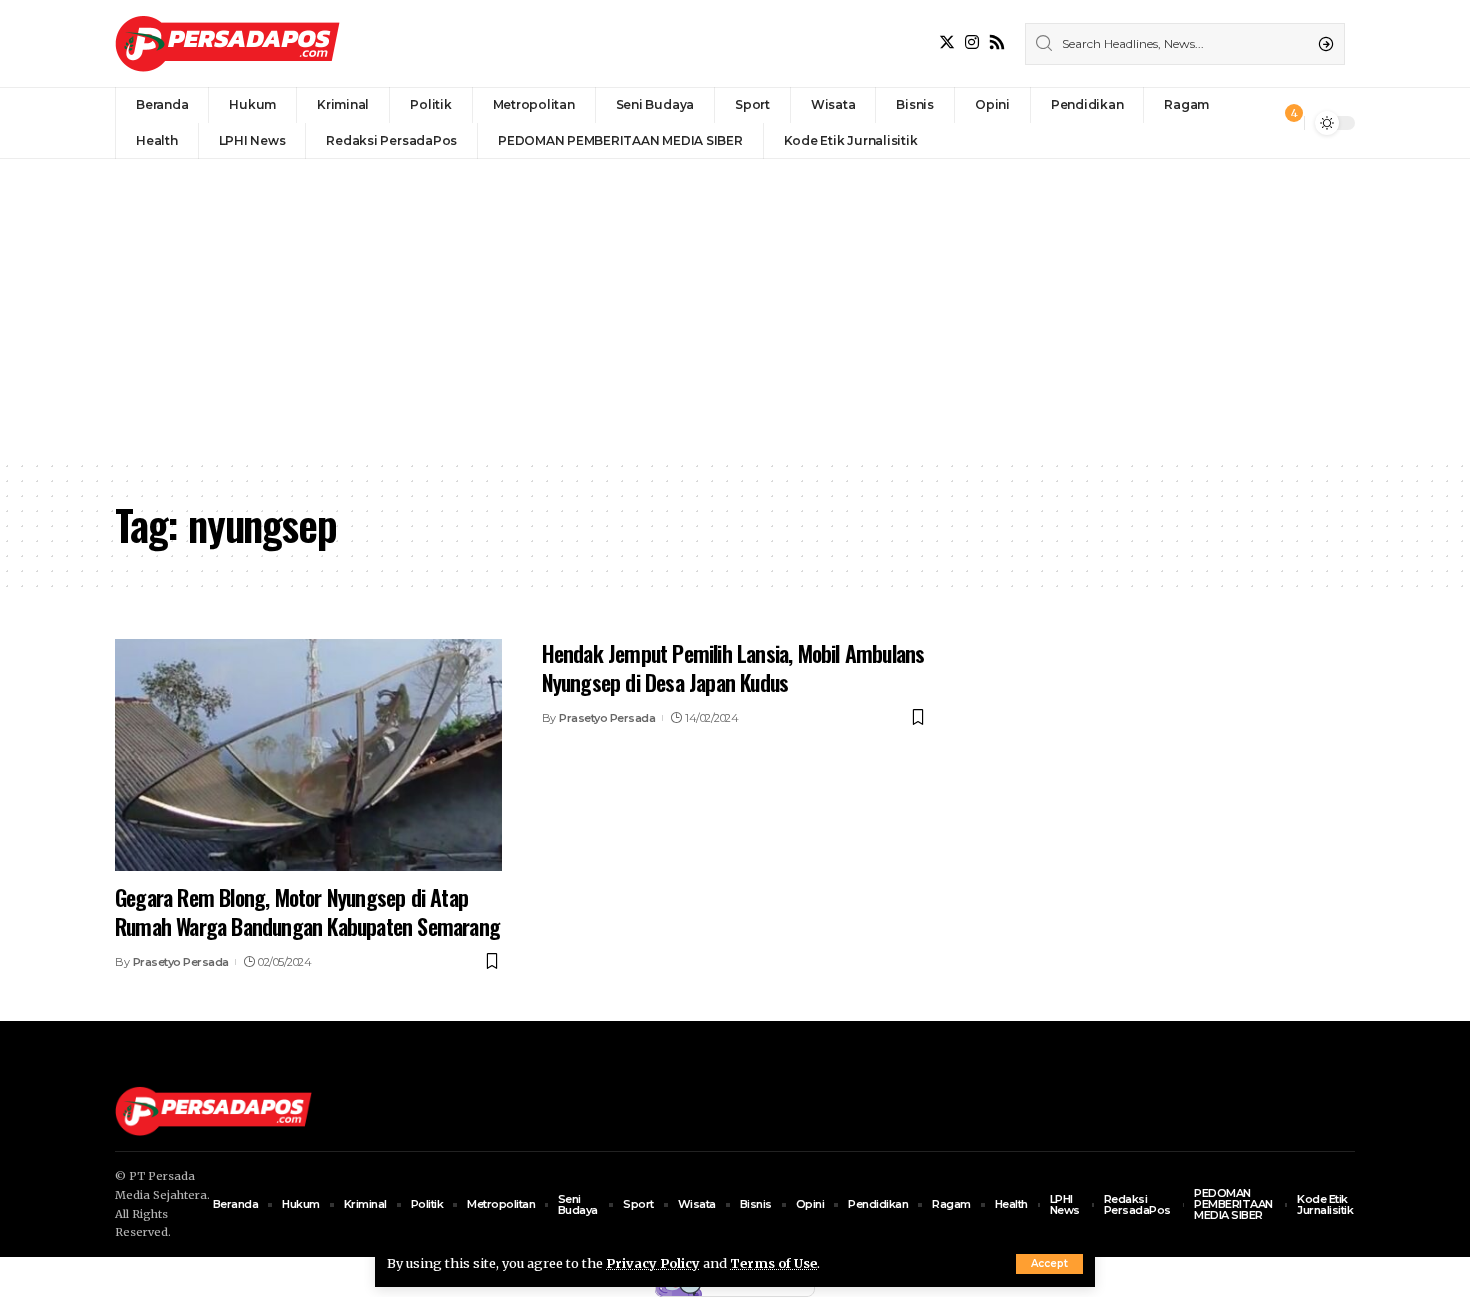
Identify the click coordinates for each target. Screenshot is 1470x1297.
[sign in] (1256, 123)
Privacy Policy (653, 1263)
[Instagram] (972, 42)
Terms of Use (773, 1263)
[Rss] (997, 42)
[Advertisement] (735, 309)
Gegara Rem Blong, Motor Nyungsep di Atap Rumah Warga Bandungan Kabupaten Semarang (307, 911)
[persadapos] (227, 43)
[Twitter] (947, 42)
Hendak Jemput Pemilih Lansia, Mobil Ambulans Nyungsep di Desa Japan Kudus (733, 667)
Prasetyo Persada (181, 962)
